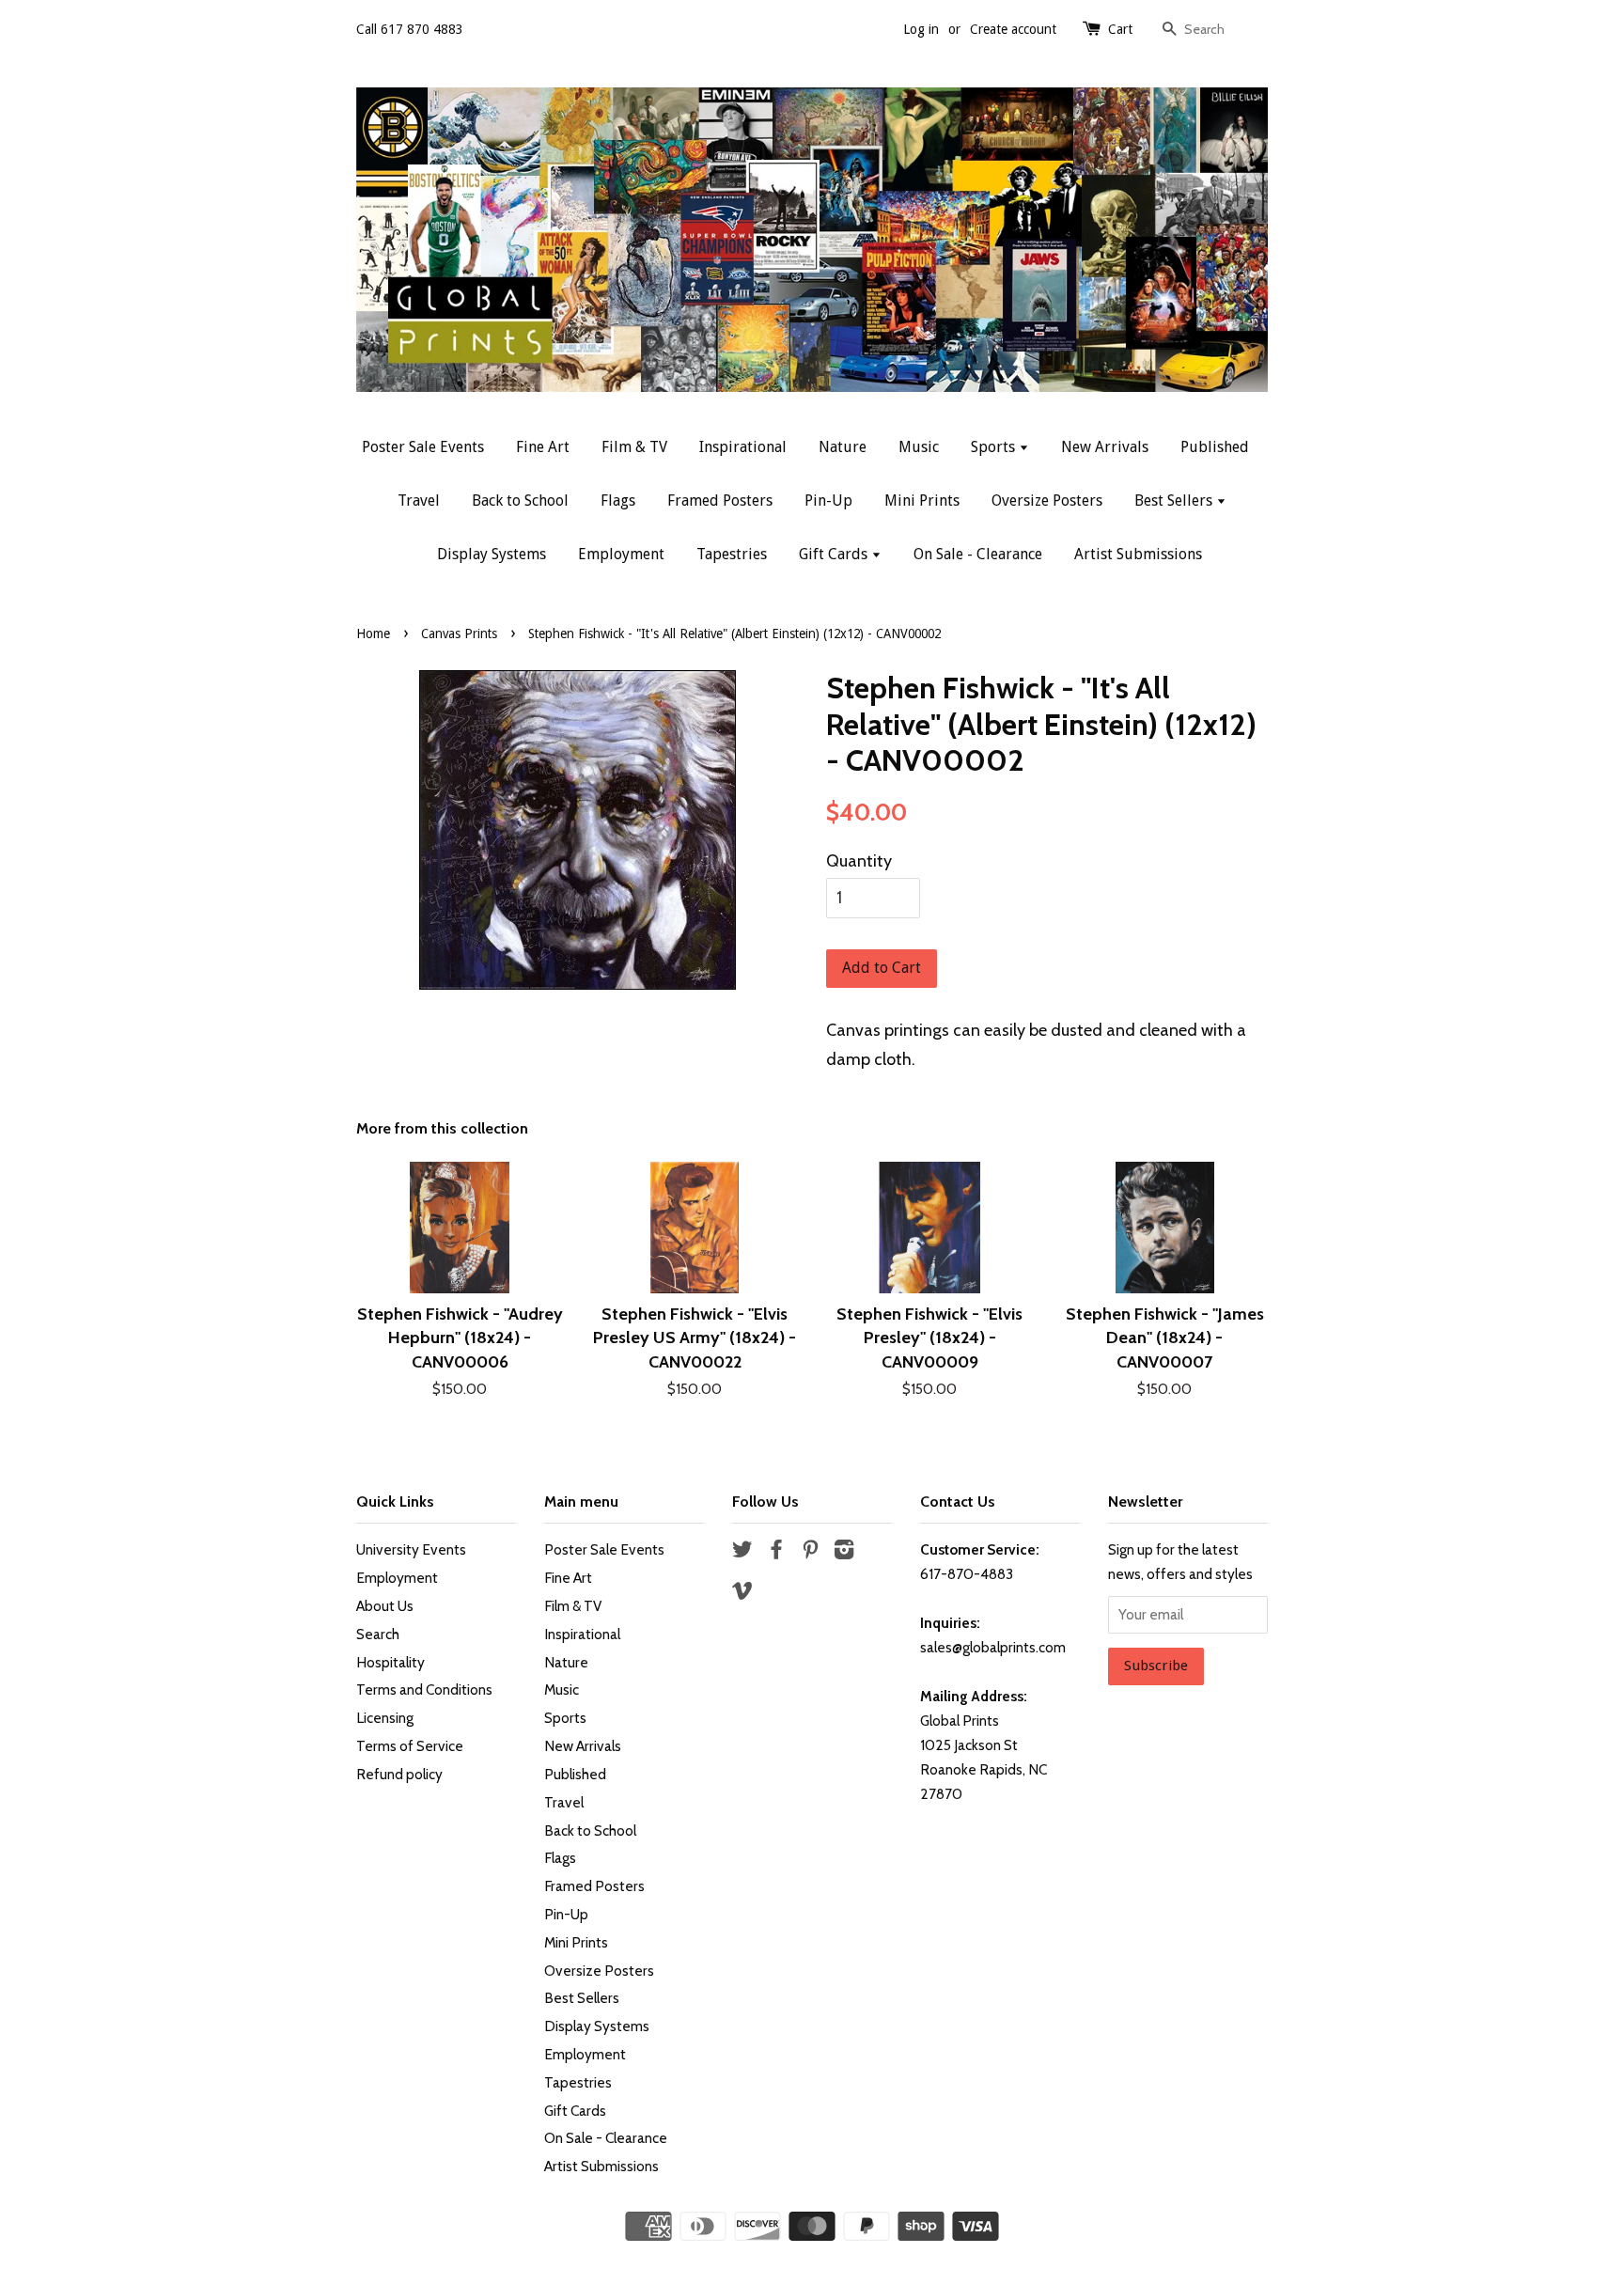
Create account (1013, 29)
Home (373, 634)
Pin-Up (828, 501)
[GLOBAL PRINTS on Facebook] (776, 1552)
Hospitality (390, 1662)
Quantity (859, 861)
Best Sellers (1175, 501)
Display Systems (492, 554)
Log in (921, 29)
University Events (411, 1549)
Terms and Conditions (424, 1690)
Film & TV (634, 447)
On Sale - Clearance (978, 554)
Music (919, 447)
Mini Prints (922, 501)
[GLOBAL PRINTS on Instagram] (844, 1552)
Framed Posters (720, 501)
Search (378, 1634)
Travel (419, 501)
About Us (385, 1606)
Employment (621, 554)
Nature (843, 447)
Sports (995, 447)
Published (1215, 447)
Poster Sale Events (423, 447)
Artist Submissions (1138, 554)
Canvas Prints (459, 634)
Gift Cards (835, 554)
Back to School (520, 501)
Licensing (385, 1718)
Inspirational (743, 447)
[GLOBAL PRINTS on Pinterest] (810, 1552)
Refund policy (399, 1774)
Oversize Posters (1047, 501)
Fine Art (543, 447)
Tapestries (732, 554)
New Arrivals (1105, 447)
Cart (1120, 29)
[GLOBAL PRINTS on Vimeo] (742, 1594)
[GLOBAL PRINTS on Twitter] (742, 1552)
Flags (618, 501)
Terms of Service (410, 1746)
